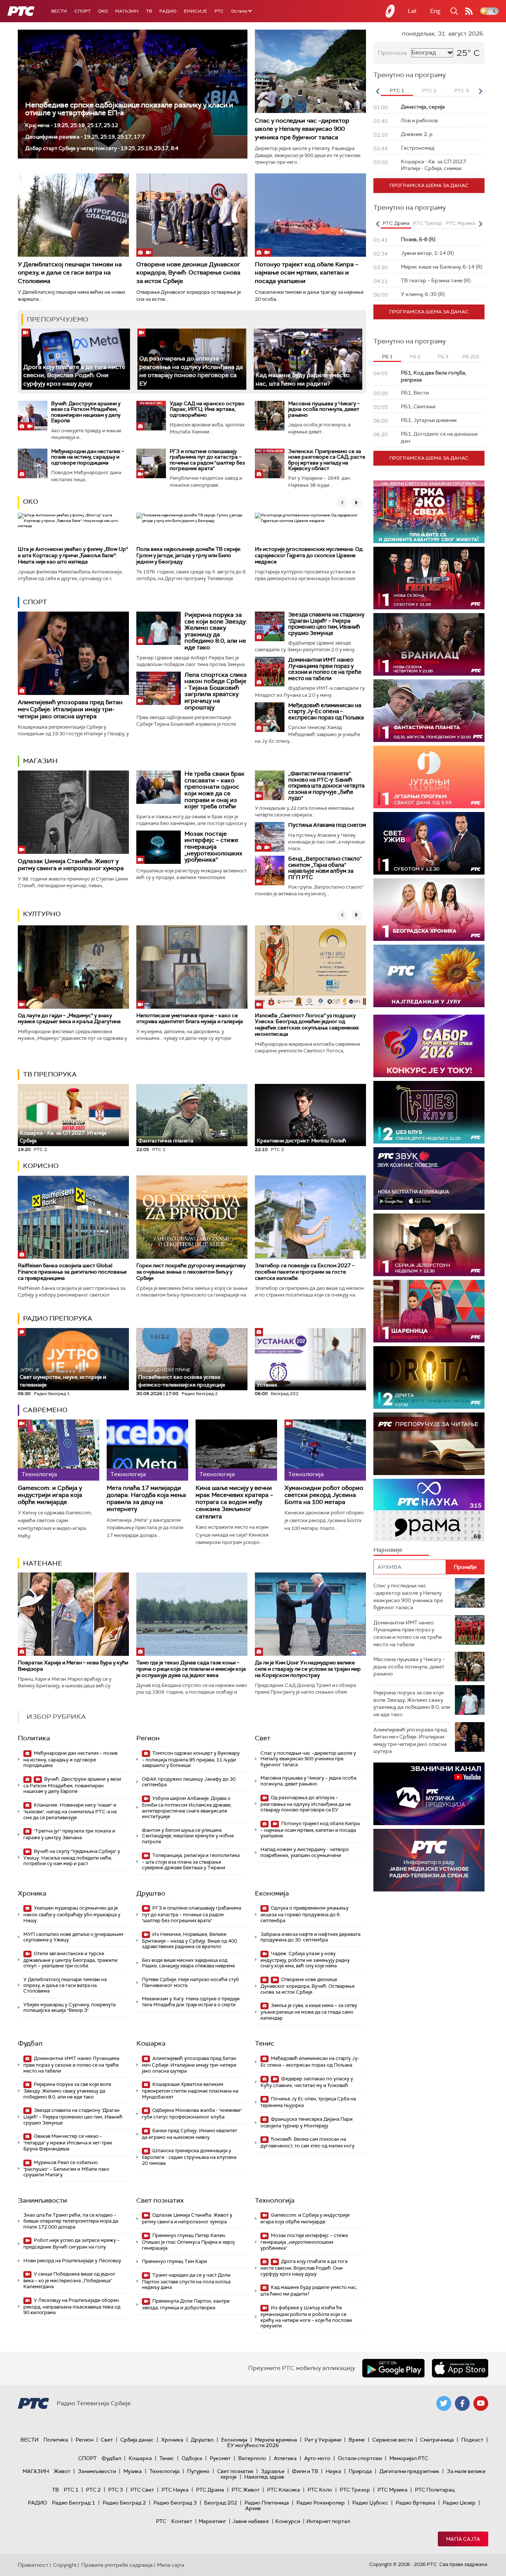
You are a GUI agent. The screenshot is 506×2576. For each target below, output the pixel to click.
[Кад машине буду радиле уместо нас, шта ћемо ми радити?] (308, 359)
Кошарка (151, 2043)
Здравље (273, 2471)
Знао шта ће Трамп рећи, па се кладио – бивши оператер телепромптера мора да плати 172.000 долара (71, 2221)
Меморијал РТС (409, 2458)
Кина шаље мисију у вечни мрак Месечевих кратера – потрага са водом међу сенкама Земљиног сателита (234, 1502)
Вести (59, 11)
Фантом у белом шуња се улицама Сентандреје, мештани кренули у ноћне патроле (188, 1836)
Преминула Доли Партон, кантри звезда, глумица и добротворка (186, 2304)
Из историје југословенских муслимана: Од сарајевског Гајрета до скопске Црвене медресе (309, 555)
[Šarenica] (429, 1311)
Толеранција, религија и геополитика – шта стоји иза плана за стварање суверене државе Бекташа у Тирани (191, 1862)
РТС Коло (320, 2490)
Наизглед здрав (264, 2477)
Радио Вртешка (415, 2503)
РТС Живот (246, 2490)
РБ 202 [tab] (471, 357)
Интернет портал (328, 2521)
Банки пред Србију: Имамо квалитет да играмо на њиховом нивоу (189, 2134)
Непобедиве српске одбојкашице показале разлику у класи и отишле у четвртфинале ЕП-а (129, 109)
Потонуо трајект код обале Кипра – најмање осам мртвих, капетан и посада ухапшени (307, 273)
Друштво (151, 1893)
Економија (272, 1893)
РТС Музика (392, 2490)
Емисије (195, 11)
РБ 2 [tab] (415, 357)
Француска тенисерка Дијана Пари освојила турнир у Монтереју (307, 2122)
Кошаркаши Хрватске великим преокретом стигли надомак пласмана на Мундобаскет (190, 2091)
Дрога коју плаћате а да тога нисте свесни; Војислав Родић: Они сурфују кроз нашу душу (74, 375)
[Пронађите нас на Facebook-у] (462, 2403)
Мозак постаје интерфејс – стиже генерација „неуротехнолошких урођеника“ (213, 847)
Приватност (33, 2565)
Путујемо (198, 2471)
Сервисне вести (392, 2440)
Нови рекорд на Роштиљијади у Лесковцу (72, 2261)
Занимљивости (42, 2200)
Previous (377, 91)
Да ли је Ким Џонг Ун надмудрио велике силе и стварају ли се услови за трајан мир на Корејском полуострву (308, 1669)
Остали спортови (360, 2458)
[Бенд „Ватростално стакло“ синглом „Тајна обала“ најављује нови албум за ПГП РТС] (270, 871)
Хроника (32, 1893)
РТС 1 (71, 2490)
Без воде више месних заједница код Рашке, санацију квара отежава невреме (188, 1963)
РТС (219, 11)
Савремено (45, 1410)
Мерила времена (276, 2440)
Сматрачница (437, 2440)
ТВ (149, 11)
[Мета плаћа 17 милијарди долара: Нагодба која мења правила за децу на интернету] (147, 1450)
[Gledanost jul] (429, 976)
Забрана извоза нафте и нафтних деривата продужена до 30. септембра (310, 1937)
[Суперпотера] (429, 578)
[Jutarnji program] (429, 777)
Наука (333, 2471)
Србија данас (137, 2440)
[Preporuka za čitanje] (429, 1444)
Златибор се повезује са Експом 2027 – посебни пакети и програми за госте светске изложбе (305, 1272)
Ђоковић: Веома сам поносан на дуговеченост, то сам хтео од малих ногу (307, 2142)
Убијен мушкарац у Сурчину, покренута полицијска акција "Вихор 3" (69, 2008)
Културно (42, 914)
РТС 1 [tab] (397, 91)
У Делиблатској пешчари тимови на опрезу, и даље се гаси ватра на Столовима (70, 273)
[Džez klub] (429, 1112)
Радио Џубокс (370, 2503)
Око (31, 502)
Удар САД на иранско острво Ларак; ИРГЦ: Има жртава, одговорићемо (207, 409)
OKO (103, 11)
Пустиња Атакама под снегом (327, 825)
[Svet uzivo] (429, 843)
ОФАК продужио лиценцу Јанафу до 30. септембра (189, 1782)
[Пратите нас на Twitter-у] (444, 2403)
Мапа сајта (463, 2539)
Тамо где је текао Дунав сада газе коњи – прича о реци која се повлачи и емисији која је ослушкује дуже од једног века (191, 1669)
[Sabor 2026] (429, 1046)
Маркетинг (212, 2521)
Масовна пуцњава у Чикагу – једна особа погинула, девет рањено (324, 409)
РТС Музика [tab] (460, 223)
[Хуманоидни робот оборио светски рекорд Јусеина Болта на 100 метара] (325, 1450)
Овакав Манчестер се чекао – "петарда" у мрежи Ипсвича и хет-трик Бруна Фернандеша (68, 2142)
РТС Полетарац (435, 2490)
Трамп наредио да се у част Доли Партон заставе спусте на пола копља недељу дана (186, 2281)
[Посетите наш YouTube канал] (481, 2403)
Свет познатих (160, 2200)
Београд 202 (221, 2503)
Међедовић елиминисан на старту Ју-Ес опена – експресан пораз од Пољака (326, 711)
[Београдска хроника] (429, 910)
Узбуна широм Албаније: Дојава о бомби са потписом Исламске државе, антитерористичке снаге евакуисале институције (187, 1807)
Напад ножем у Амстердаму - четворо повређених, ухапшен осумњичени (305, 1852)
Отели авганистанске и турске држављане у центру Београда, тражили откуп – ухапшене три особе (70, 1960)
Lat (412, 11)
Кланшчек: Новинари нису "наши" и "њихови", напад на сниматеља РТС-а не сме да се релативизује (70, 1811)
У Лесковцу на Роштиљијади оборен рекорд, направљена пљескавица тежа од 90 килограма (72, 2307)
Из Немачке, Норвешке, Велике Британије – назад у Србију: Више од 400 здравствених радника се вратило (189, 1941)
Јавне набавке (251, 2521)
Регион (148, 1738)
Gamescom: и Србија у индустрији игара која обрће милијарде (50, 1495)
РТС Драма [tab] (396, 223)
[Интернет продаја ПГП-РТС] (429, 1794)
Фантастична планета (166, 1141)
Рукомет (220, 2458)
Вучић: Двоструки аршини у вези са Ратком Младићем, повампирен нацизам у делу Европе (86, 412)
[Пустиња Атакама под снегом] (270, 837)
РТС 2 (93, 2490)
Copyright (65, 2565)
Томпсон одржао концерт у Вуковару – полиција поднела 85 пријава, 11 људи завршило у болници (191, 1759)
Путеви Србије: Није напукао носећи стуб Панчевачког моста (190, 1982)
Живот (62, 2471)
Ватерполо (252, 2458)
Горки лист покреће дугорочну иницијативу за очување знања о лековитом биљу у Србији (191, 1272)
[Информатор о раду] (429, 1860)
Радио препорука (58, 1318)
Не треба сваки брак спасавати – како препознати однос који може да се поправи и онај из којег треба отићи (214, 790)
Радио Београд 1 (74, 2503)
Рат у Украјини (323, 2440)
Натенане (43, 1563)
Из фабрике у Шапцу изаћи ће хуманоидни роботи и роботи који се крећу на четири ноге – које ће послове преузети (306, 2317)
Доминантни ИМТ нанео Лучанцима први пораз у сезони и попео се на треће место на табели (325, 669)
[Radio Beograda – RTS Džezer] (429, 1179)
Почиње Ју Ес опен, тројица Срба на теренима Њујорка (308, 2102)
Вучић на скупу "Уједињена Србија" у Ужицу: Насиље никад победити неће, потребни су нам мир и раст (72, 1858)
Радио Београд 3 (175, 2503)
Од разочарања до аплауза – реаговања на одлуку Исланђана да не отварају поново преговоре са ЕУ (191, 371)
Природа (360, 2471)
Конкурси (288, 2521)
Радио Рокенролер (321, 2503)
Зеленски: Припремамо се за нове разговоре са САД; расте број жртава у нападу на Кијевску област (327, 460)
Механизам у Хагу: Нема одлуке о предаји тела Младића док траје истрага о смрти (191, 2002)
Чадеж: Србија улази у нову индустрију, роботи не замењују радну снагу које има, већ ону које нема (305, 1960)
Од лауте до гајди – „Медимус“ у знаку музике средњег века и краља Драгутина (69, 1019)
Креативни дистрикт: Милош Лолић (301, 1141)
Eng (435, 11)
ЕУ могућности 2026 (253, 2445)
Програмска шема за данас (429, 185)
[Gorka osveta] (429, 1245)
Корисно (41, 1166)
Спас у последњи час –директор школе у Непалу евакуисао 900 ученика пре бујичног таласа (302, 129)
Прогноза (392, 53)
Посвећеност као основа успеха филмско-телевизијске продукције (182, 1377)
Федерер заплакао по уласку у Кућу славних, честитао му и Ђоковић (307, 2082)
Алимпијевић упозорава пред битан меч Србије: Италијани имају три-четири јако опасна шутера (70, 709)
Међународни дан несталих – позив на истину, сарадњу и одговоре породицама (88, 457)
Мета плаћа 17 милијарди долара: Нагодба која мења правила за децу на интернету (146, 1499)
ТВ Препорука (50, 1074)
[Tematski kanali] (429, 1510)
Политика (34, 1738)
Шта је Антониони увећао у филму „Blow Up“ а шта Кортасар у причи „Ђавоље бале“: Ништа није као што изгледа (73, 555)
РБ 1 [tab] (387, 357)
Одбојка (192, 2458)
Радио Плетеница (267, 2503)
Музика (133, 2471)
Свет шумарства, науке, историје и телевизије (63, 1377)
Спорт (83, 11)
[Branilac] (429, 644)
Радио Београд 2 (124, 2503)
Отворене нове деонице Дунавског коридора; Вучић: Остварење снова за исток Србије (188, 273)
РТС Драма (210, 2490)
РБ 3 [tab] (443, 357)
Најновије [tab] (388, 1550)
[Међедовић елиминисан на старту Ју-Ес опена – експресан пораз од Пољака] (270, 717)
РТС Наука (175, 2490)
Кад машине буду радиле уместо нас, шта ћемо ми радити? (309, 2291)
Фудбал (30, 2043)
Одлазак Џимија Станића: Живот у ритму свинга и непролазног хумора (71, 865)
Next (480, 91)
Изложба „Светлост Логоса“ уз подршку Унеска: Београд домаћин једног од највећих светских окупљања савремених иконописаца (307, 1025)
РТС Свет (142, 2490)
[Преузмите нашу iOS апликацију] (460, 2368)
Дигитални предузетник (409, 2471)
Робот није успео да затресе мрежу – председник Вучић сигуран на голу (71, 2244)
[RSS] (469, 11)
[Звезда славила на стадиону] (270, 626)
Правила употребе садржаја (117, 2565)
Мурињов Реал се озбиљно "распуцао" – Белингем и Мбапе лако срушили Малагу (66, 2169)
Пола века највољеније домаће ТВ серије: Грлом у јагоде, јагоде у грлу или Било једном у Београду (189, 555)
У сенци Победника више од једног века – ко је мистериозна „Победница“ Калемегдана (69, 2280)
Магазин (127, 11)
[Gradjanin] (429, 1377)
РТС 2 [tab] (429, 91)
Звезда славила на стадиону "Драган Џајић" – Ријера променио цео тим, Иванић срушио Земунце (326, 624)
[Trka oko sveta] (429, 512)
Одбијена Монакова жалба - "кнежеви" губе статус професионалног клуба (192, 2114)
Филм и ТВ (305, 2471)
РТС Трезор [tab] (427, 223)
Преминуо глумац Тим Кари (174, 2261)
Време (357, 2440)
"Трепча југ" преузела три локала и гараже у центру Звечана (69, 1834)
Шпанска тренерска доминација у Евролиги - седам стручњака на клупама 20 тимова (189, 2157)
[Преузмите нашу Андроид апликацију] (393, 2368)
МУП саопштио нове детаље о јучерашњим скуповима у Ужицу (73, 1937)
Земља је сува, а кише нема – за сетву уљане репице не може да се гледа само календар (309, 2012)
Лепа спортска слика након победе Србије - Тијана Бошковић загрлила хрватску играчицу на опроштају (216, 691)
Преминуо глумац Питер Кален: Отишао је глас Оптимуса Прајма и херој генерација (188, 2242)
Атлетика (285, 2458)
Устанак (267, 1385)
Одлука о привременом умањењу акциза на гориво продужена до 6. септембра (304, 1914)
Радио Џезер (459, 2503)
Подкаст (472, 2440)
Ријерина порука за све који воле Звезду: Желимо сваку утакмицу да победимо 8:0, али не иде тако (216, 631)
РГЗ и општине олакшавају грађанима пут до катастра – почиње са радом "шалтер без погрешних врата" (207, 460)
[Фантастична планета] (429, 711)
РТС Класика (284, 2490)
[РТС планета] (390, 11)
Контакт (182, 2521)
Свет (263, 1738)
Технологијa (275, 2200)
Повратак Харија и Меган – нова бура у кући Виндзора (73, 1666)
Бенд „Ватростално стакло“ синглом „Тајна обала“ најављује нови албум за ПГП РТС (325, 868)
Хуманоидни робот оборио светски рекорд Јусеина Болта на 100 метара (324, 1495)
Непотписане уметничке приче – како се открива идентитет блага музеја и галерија (190, 1019)
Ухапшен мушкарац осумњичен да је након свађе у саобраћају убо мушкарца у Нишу (72, 1914)
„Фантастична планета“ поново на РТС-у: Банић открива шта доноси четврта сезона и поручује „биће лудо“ (326, 786)
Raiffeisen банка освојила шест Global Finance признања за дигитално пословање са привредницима (72, 1272)
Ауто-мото (317, 2458)
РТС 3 (116, 2490)
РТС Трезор (355, 2490)
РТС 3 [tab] (461, 91)
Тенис (265, 2043)
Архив (253, 2508)
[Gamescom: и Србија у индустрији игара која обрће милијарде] (59, 1450)
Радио (168, 11)
